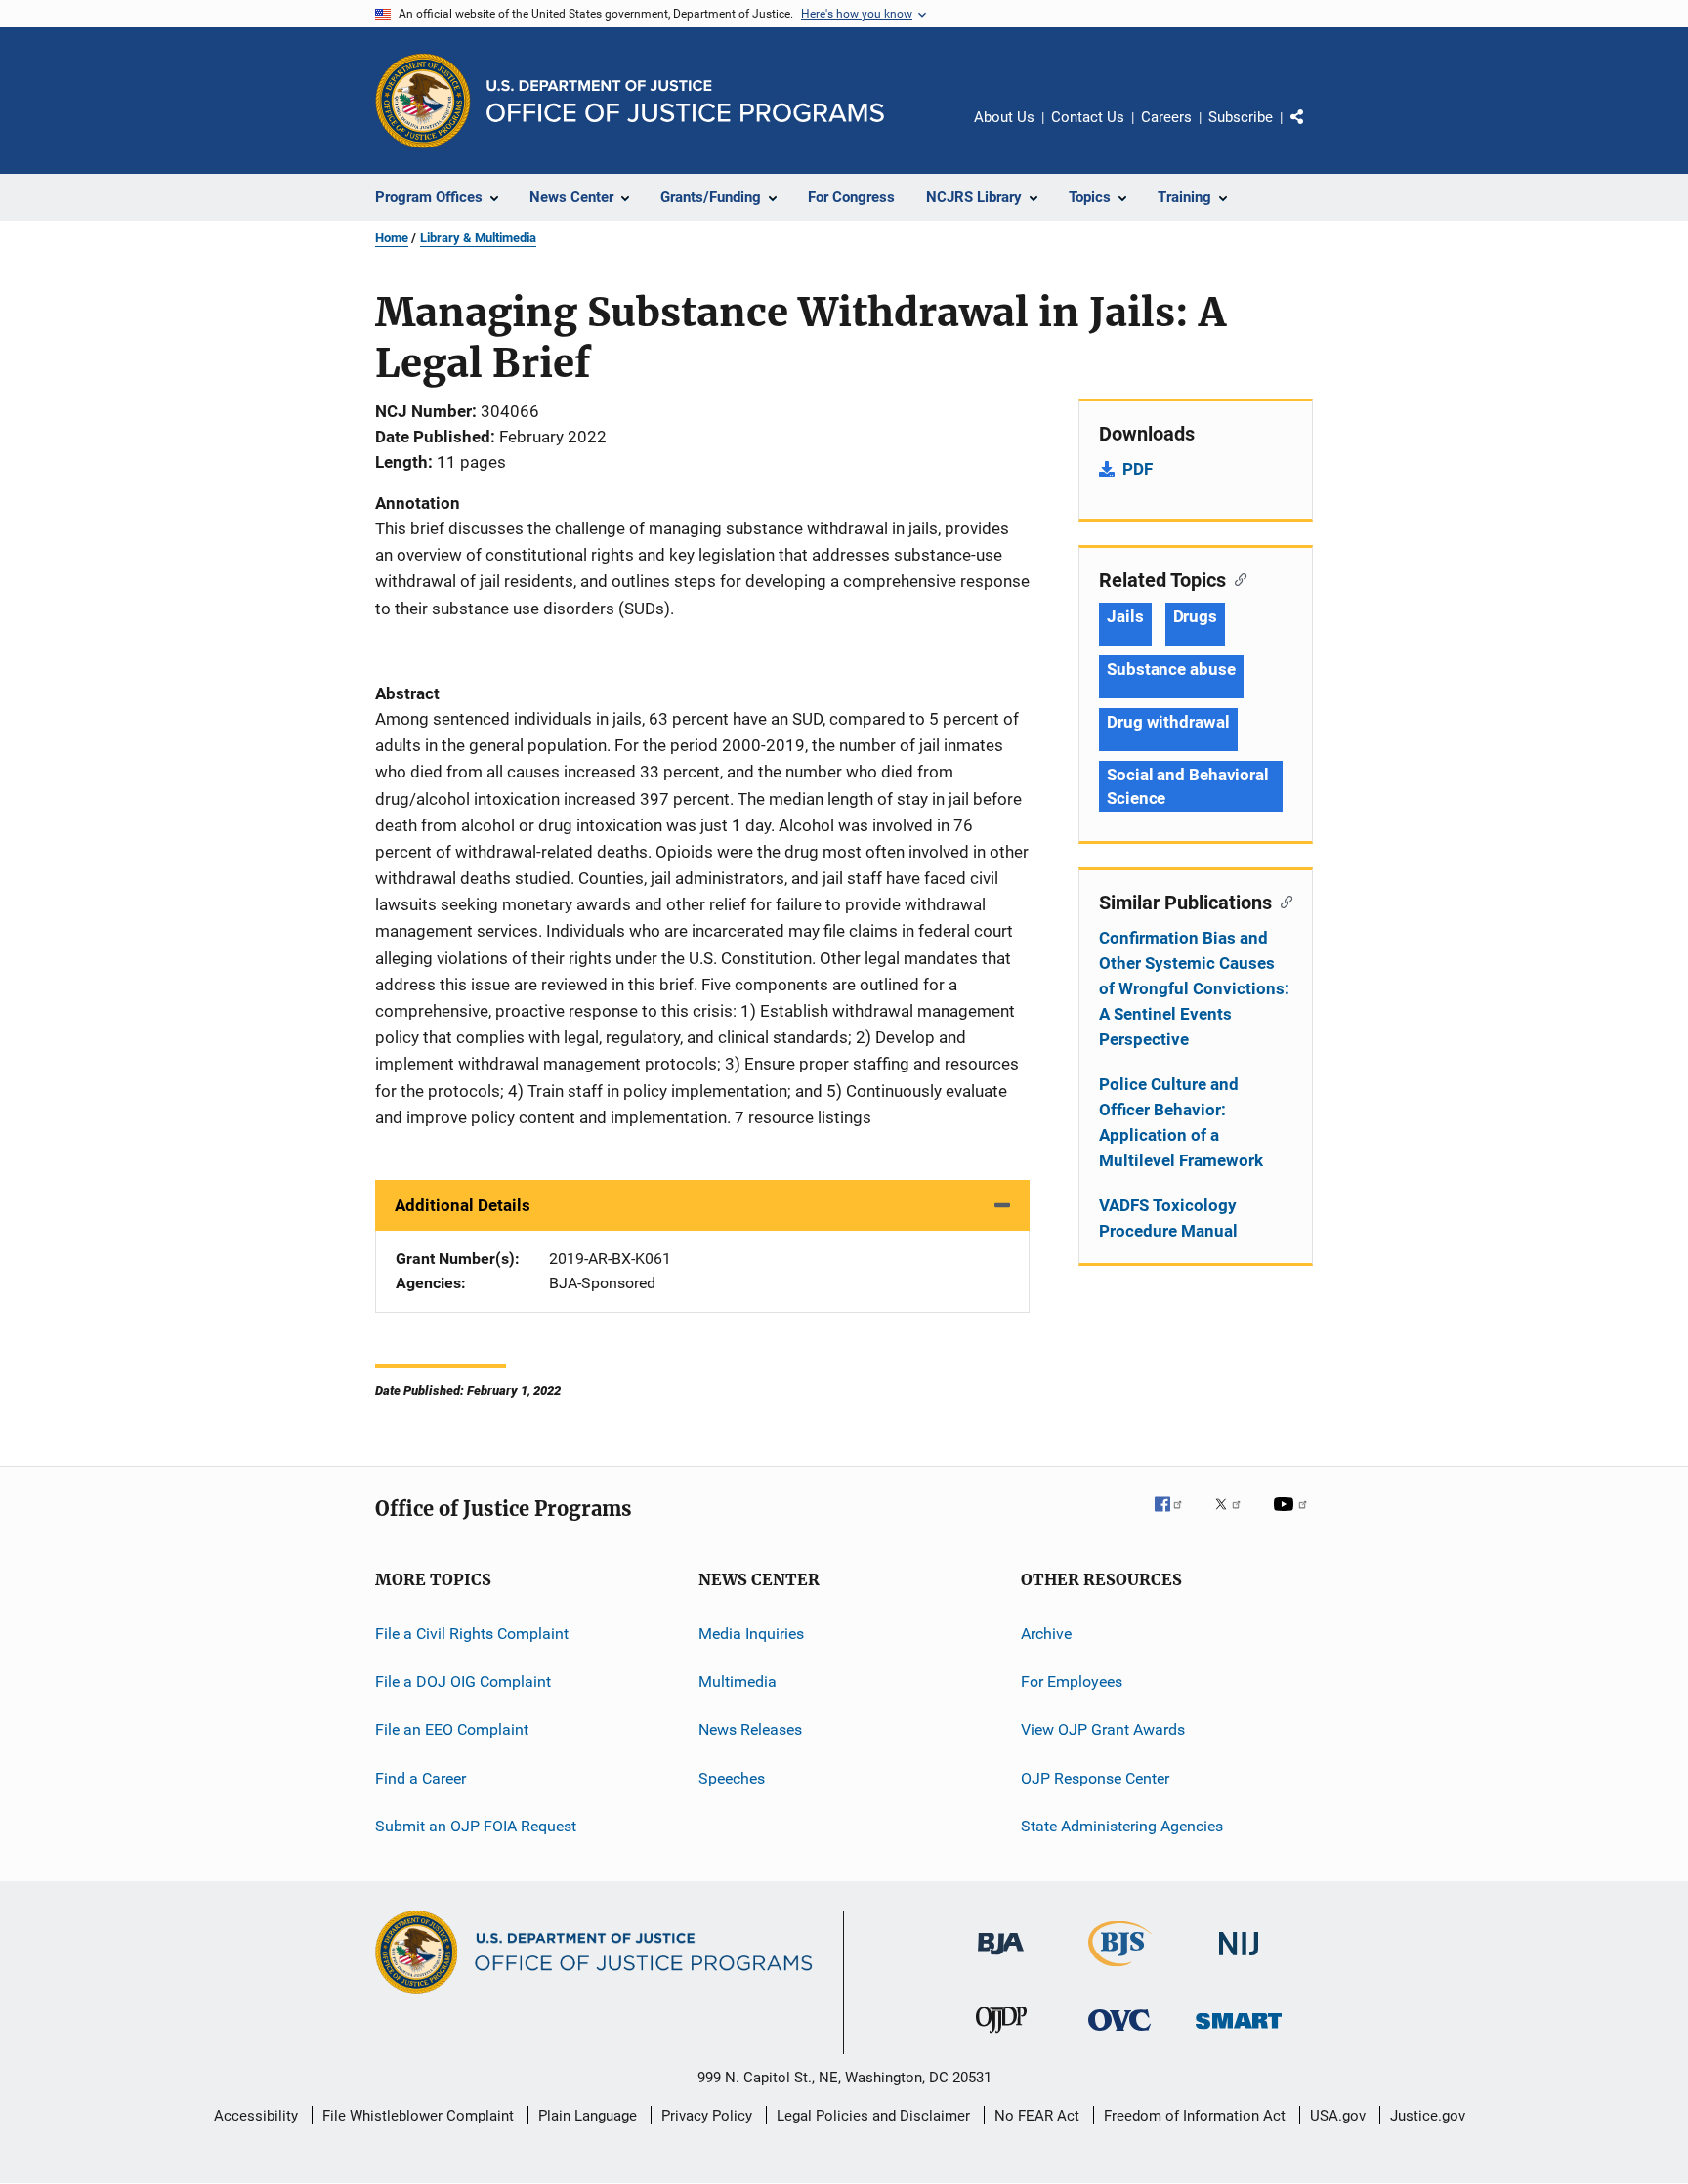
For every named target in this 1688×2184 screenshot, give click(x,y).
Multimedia (738, 1681)
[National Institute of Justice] (1239, 1959)
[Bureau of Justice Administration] (1001, 1958)
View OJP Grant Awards (1103, 1729)
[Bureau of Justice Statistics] (1120, 1970)
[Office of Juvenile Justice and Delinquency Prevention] (1001, 2037)
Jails (1125, 616)
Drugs (1196, 616)
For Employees (1072, 1681)
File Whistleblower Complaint (418, 2116)
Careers (1166, 117)
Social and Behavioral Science (1188, 786)
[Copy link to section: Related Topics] (1236, 578)
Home (392, 238)
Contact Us (1088, 117)
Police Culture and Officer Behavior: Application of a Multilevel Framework (1181, 1122)
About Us (1004, 117)
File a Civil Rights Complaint (472, 1633)
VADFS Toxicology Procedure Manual (1168, 1218)
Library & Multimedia (478, 238)
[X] (1235, 1518)
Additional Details (463, 1205)
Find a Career (421, 1778)
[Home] (685, 101)
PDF (1138, 469)
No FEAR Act (1037, 2116)
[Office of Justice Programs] (423, 101)
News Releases (750, 1729)
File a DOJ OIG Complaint (463, 1681)
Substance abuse (1171, 669)
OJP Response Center (1095, 1778)
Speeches (732, 1778)
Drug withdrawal (1168, 722)
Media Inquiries (751, 1633)
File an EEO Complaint (452, 1729)
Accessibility (256, 2116)
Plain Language (588, 2116)
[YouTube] (1293, 1518)
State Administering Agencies (1122, 1826)
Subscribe (1241, 117)
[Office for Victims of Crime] (1119, 2034)
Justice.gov (1428, 2116)
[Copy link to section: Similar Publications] (1282, 901)
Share (1313, 131)
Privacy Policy (707, 2116)
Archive (1046, 1633)
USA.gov (1338, 2116)
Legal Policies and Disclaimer (873, 2116)
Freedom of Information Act (1195, 2116)
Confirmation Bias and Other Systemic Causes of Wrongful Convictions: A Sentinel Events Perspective (1194, 988)
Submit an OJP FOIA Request (476, 1826)
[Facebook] (1176, 1518)
